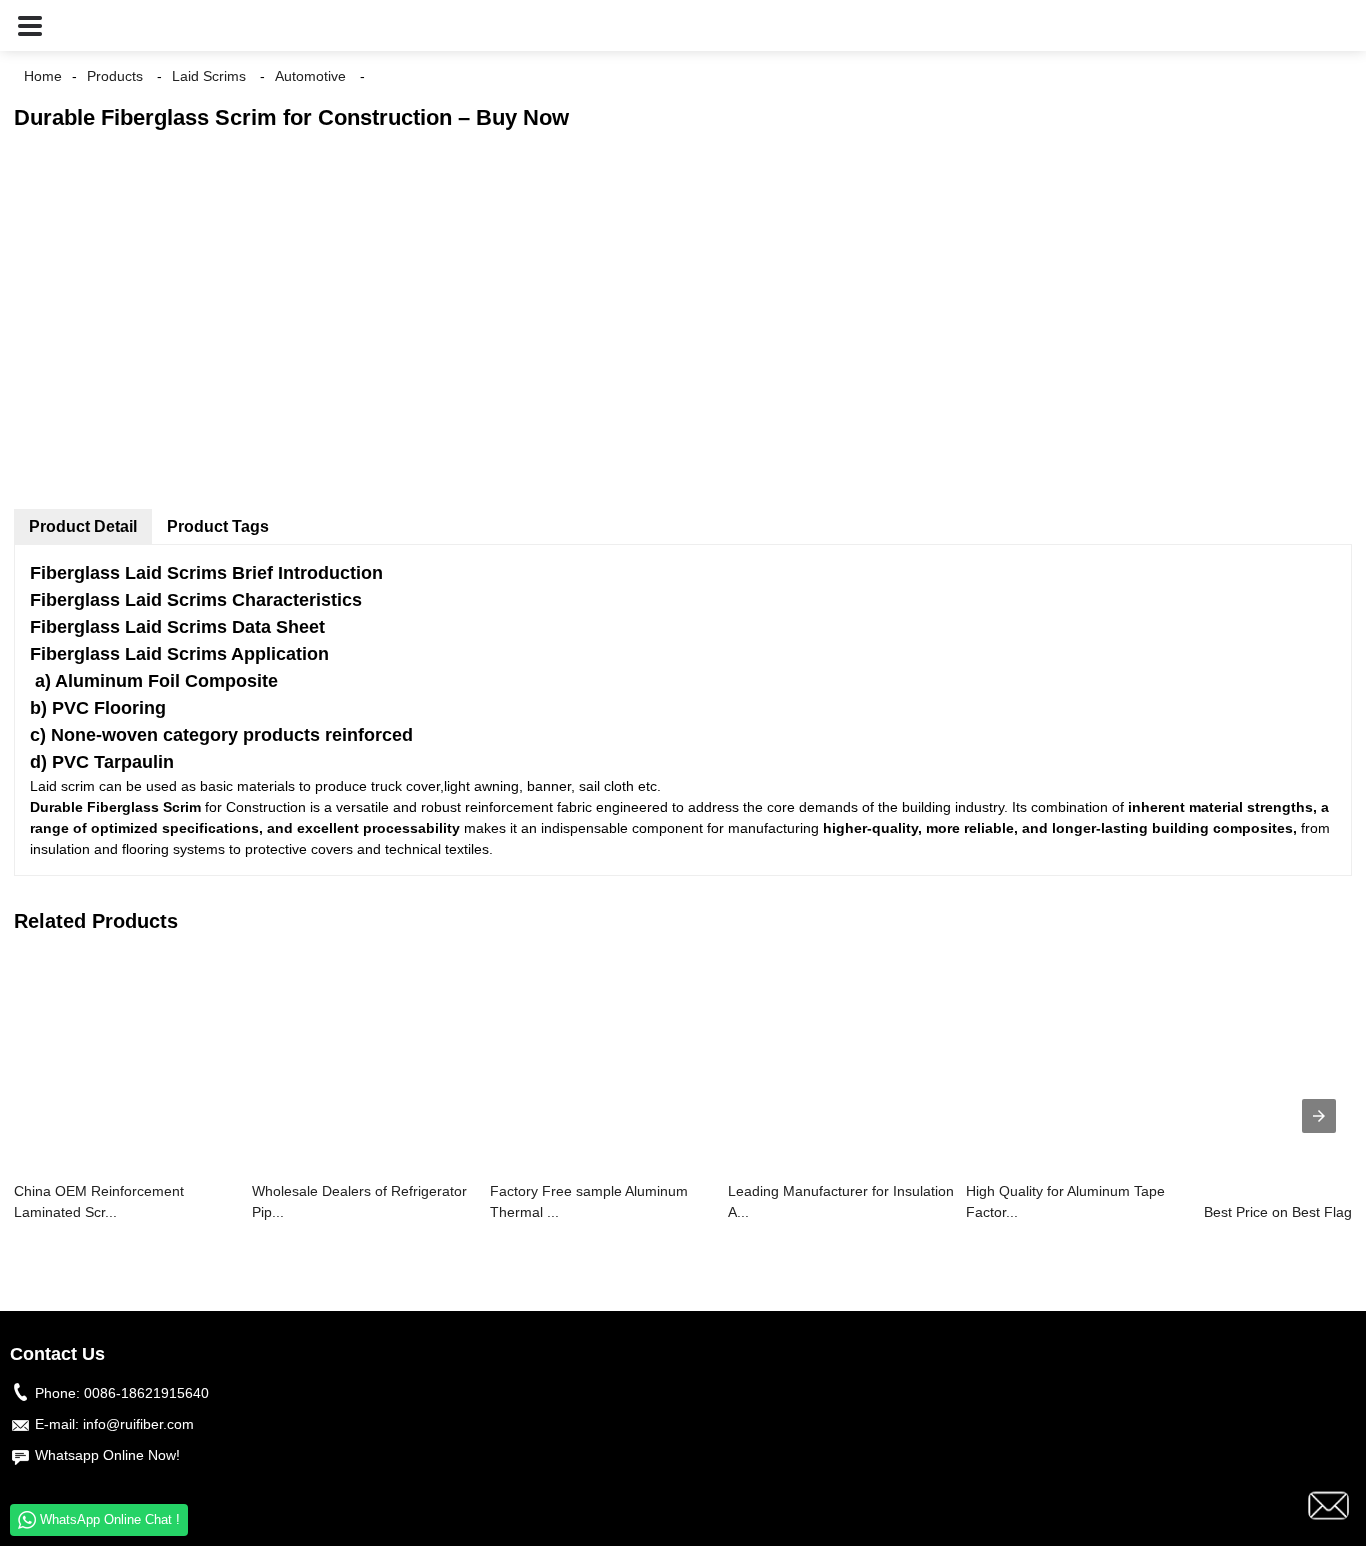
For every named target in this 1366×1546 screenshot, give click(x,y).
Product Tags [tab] (218, 526)
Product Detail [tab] (83, 526)
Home (43, 76)
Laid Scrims (209, 76)
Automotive (310, 76)
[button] (30, 25)
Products (115, 76)
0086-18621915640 (146, 1393)
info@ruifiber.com (138, 1424)
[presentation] (1319, 1116)
